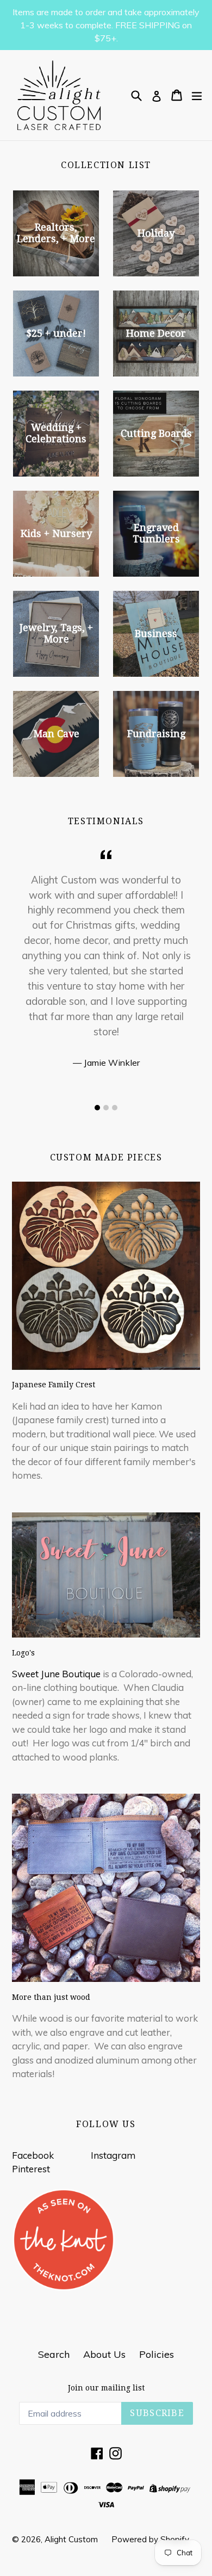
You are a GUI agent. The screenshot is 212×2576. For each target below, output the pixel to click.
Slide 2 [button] (106, 1108)
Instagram (113, 2155)
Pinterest (31, 2169)
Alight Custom (71, 2539)
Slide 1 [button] (97, 1108)
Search (54, 2354)
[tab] (97, 1108)
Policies (157, 2354)
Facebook (33, 2155)
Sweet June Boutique (56, 1674)
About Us (104, 2354)
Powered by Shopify (150, 2539)
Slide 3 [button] (115, 1108)
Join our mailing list (106, 2388)
